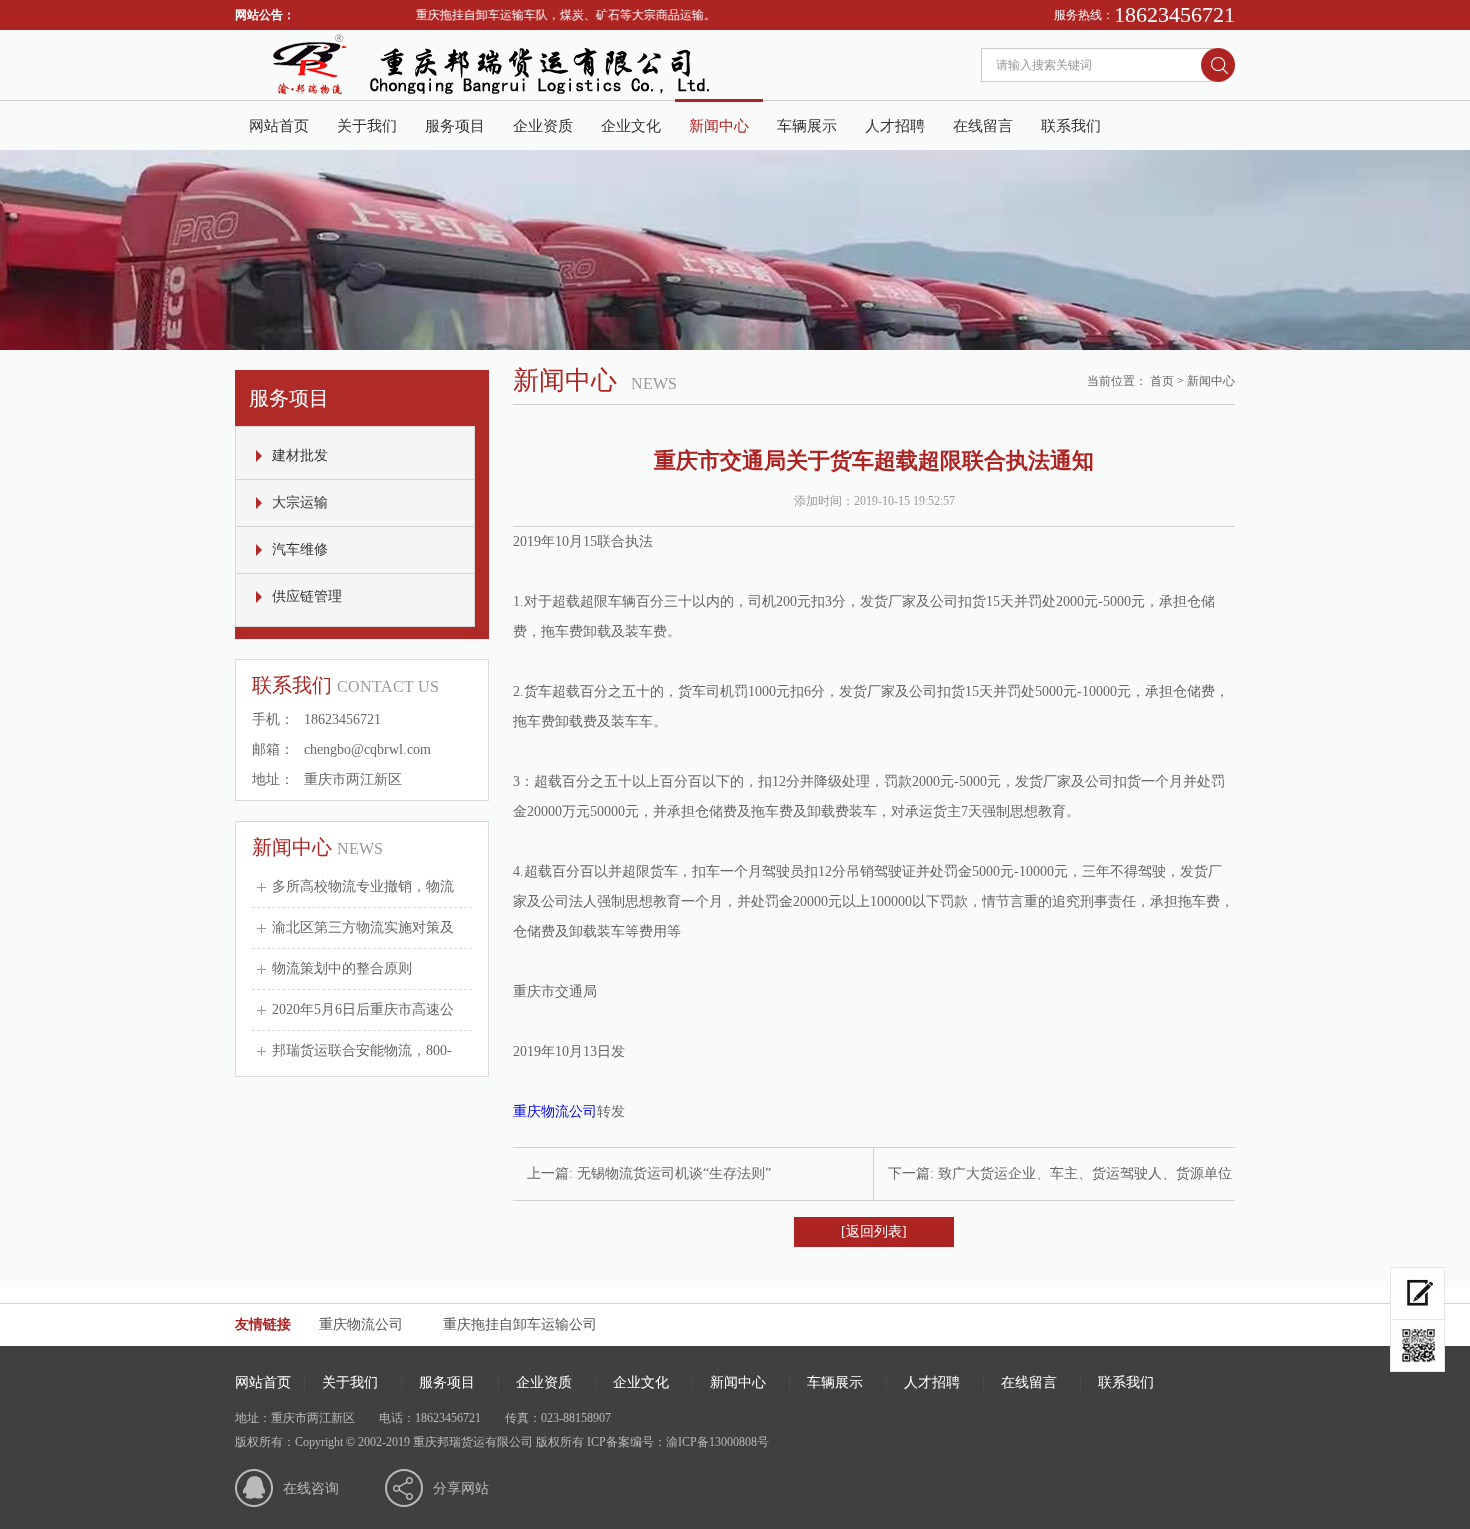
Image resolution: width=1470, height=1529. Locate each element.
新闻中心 (719, 126)
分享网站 (461, 1488)
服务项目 (455, 126)
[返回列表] (874, 1231)
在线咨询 (311, 1488)
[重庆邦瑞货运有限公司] (535, 95)
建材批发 (300, 455)
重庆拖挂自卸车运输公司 (520, 1324)
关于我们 (367, 126)
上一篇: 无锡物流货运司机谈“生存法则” (649, 1173)
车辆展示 (807, 126)
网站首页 (279, 126)
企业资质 (543, 126)
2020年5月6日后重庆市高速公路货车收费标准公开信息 (440, 1009)
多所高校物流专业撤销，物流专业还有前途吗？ (419, 886)
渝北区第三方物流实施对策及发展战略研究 (405, 927)
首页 (1162, 381)
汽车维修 (300, 549)
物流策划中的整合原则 (342, 968)
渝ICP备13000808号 (717, 1442)
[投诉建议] (1417, 1293)
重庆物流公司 (555, 1111)
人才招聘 (895, 126)
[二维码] (1417, 1346)
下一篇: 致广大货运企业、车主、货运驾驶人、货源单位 (1060, 1173)
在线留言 (983, 126)
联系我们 (1071, 126)
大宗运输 (300, 502)
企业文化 (631, 126)
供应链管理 (307, 596)
